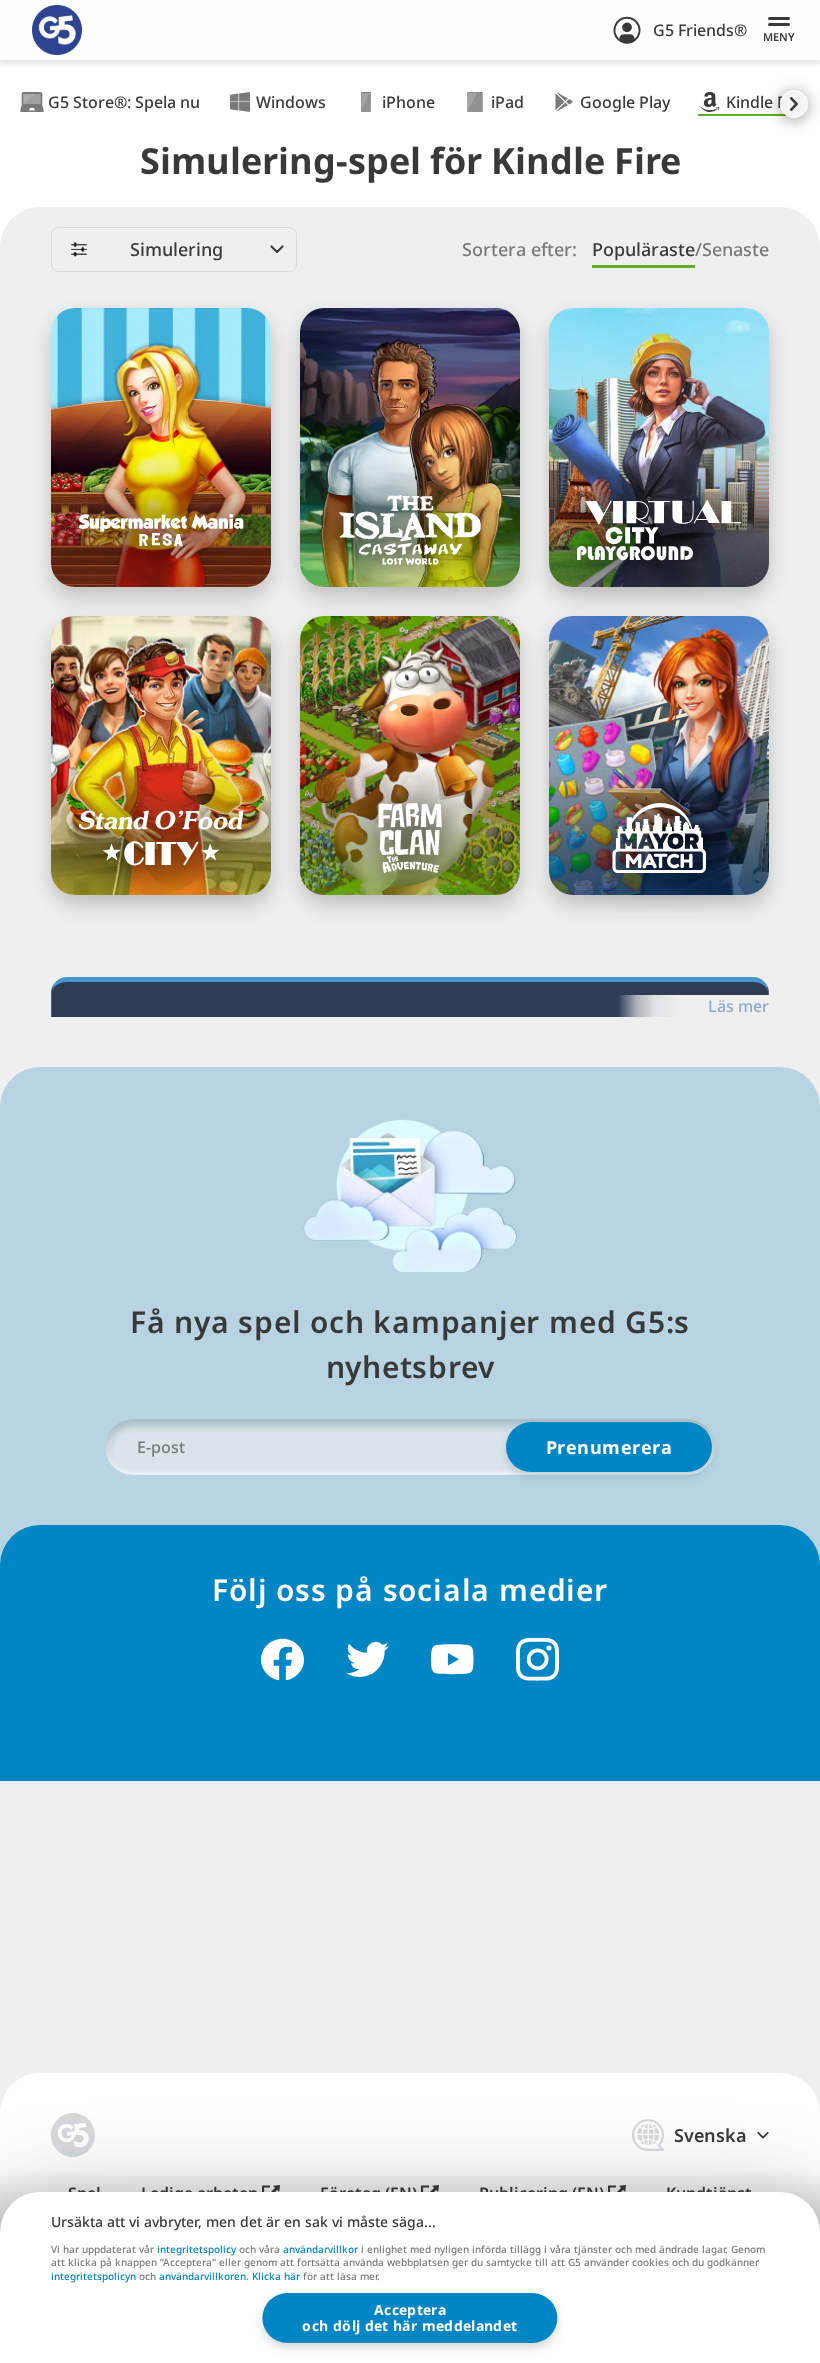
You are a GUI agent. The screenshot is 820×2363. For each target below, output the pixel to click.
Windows (291, 102)
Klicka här (276, 2277)
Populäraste (643, 249)
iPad (507, 102)
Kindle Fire (765, 102)
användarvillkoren (202, 2276)
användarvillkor (320, 2249)
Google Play (625, 102)
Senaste (735, 249)
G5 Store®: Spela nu (124, 102)
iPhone (408, 102)
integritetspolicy (196, 2249)
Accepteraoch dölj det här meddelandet (409, 2317)
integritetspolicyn (93, 2276)
